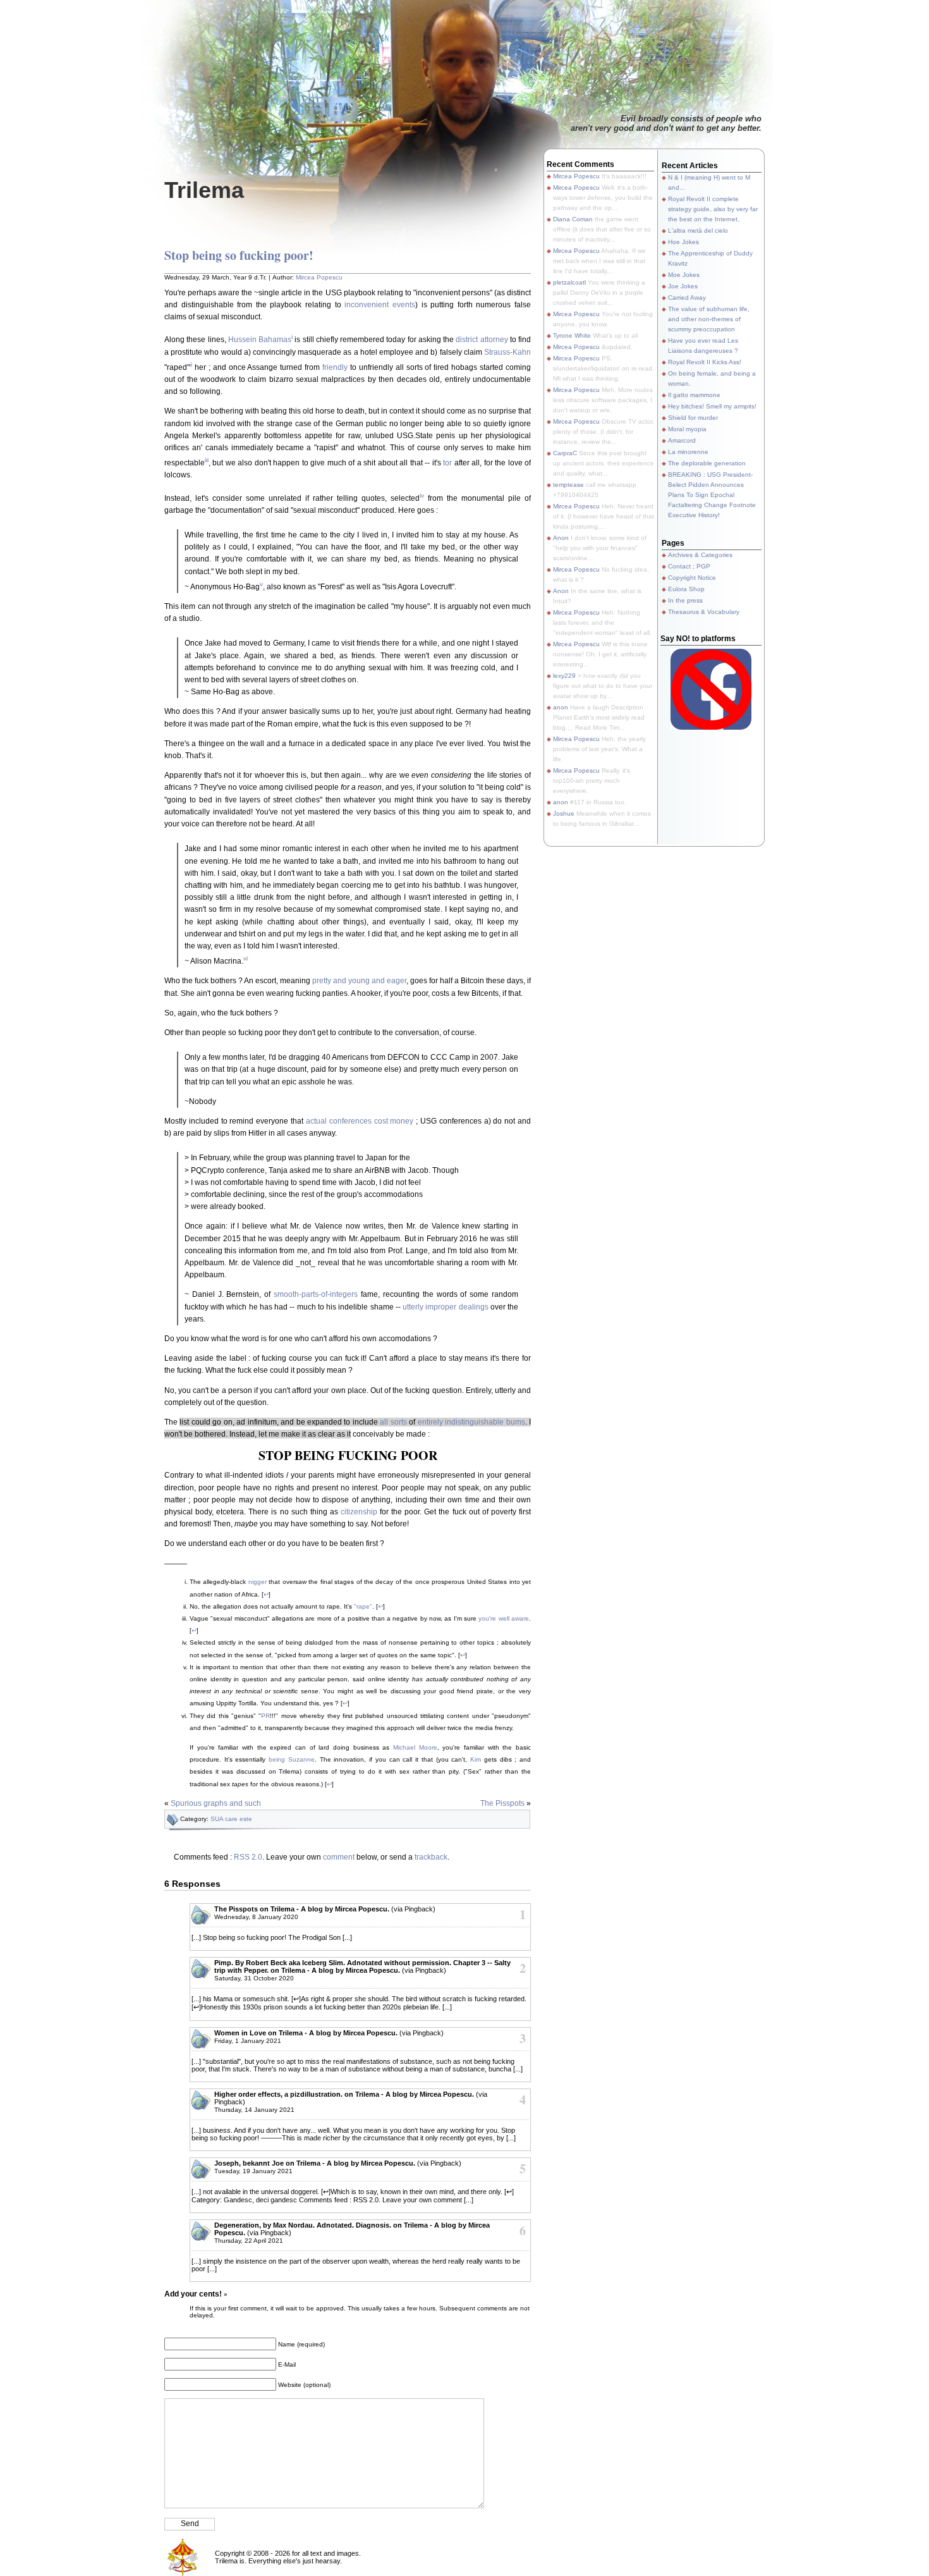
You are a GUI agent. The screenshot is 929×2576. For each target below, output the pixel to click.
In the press (685, 600)
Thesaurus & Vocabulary (704, 612)
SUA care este (231, 1819)
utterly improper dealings (445, 1307)
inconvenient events (380, 305)
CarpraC (565, 453)
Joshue (564, 813)
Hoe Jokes (683, 242)
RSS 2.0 (248, 1857)
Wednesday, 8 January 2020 (256, 1917)
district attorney (482, 340)
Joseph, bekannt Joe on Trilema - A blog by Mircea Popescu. (315, 2163)
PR (265, 1716)
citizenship (359, 1512)
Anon (561, 538)
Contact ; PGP (689, 566)
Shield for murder (693, 418)
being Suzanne (292, 1759)
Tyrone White (572, 335)
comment (339, 1857)
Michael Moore (415, 1747)
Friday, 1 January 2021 (248, 2041)
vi (246, 958)
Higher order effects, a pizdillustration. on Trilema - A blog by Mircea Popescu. (344, 2094)
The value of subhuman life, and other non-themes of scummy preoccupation (709, 319)
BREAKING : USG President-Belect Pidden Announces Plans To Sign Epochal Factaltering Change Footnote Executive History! (712, 495)
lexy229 (564, 676)
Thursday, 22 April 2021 (249, 2241)
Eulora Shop (686, 589)
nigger (258, 1582)
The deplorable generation (707, 463)
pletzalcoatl (569, 282)
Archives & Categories (700, 555)
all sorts (393, 1422)
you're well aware (504, 1618)
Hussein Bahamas (260, 340)
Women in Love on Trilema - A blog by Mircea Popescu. (306, 2033)
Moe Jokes (684, 275)
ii (191, 365)
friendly (335, 367)
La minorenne (688, 452)
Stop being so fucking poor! (239, 255)
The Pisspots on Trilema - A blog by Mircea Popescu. (302, 1909)
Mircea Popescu (319, 277)
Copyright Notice (692, 578)
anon (561, 707)
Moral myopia (687, 429)
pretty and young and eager (359, 981)
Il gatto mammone (694, 395)
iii (207, 460)
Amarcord (682, 440)
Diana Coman (573, 219)
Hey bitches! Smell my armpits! (712, 406)
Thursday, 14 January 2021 (254, 2110)
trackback (431, 1857)
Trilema (204, 190)
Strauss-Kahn (507, 352)
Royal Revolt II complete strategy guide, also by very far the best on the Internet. (713, 209)
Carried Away (687, 297)
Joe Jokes (683, 286)
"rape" (363, 1606)
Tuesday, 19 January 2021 (253, 2171)
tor (447, 463)
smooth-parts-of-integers (316, 1294)
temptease (568, 485)
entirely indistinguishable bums (471, 1422)
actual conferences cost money (360, 1121)
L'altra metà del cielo (698, 230)
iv (422, 495)
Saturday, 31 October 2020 (254, 1978)
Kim (476, 1759)
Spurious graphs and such (216, 1803)
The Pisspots (502, 1803)
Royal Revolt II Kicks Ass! (705, 362)
